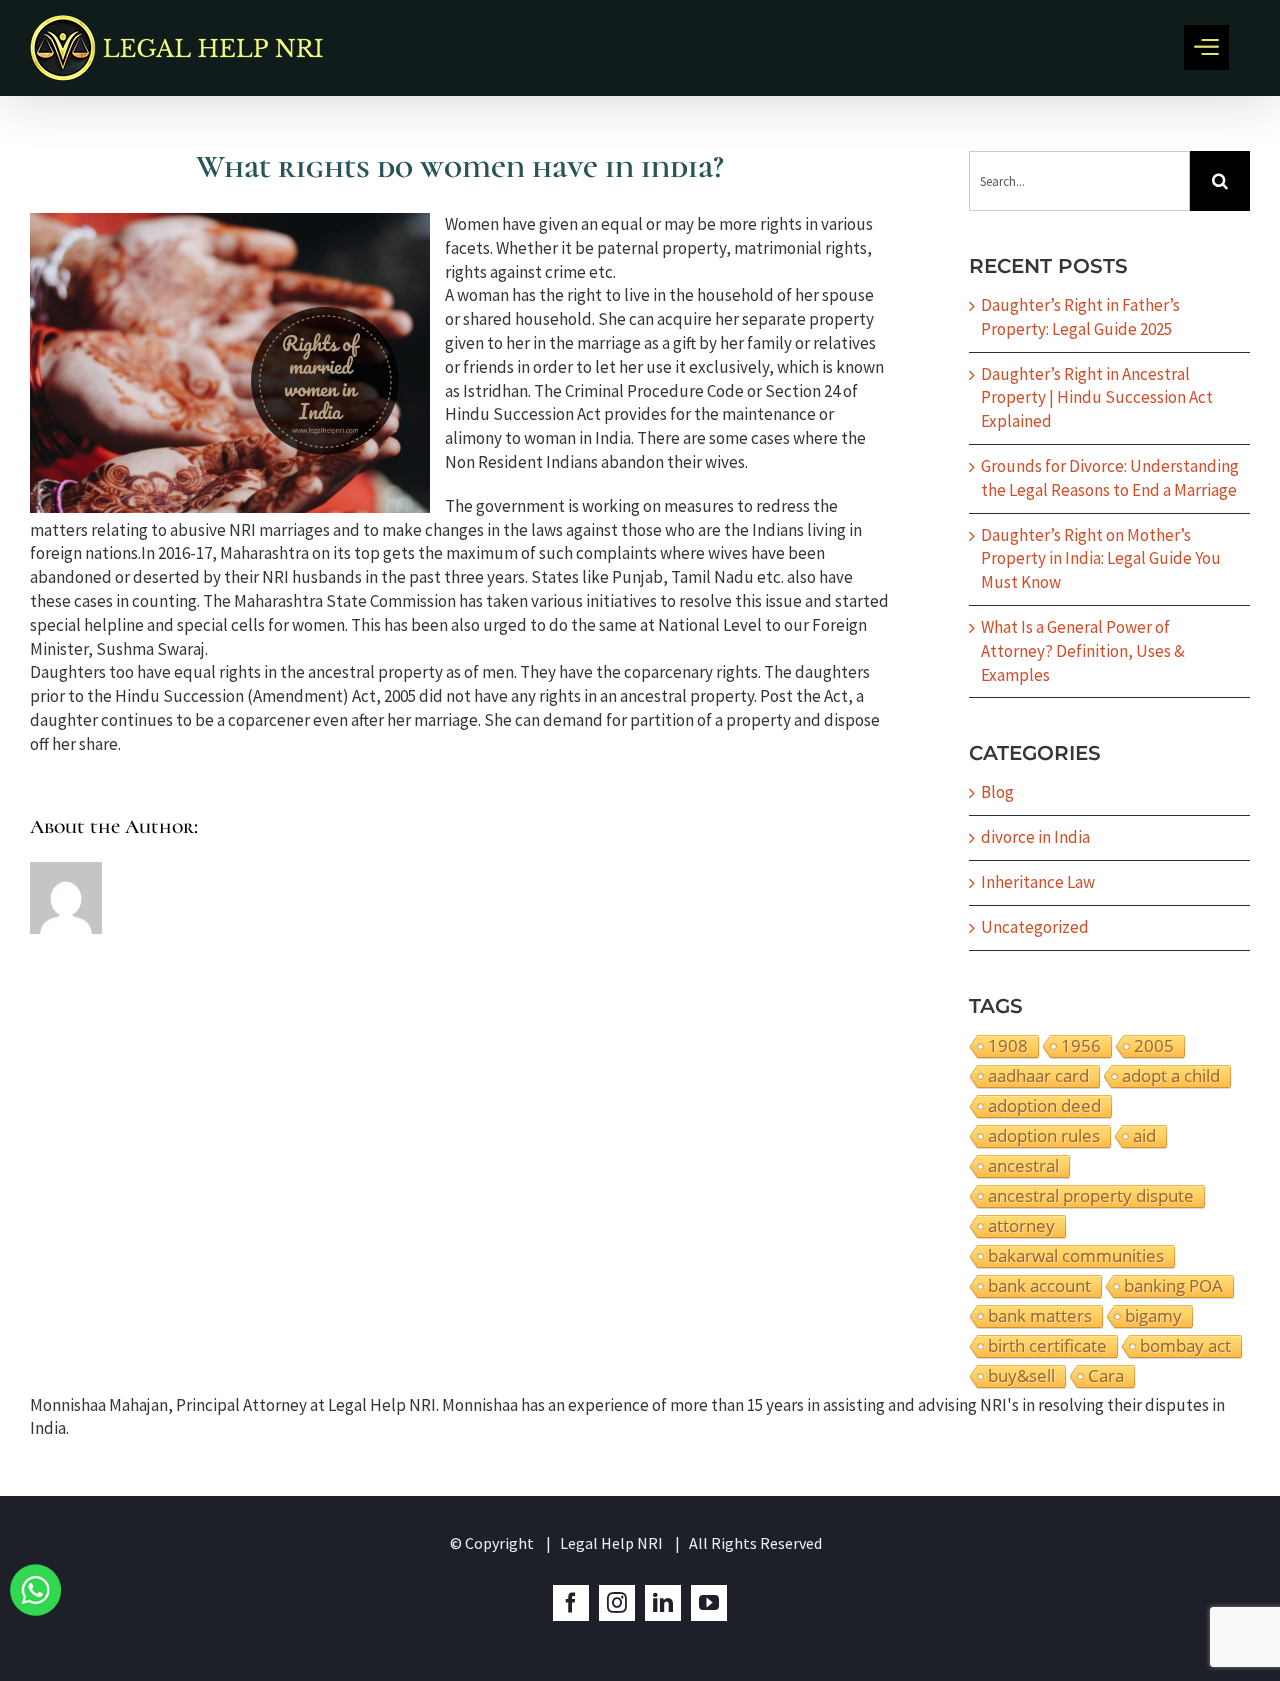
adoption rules (1044, 1136)
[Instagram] (617, 1603)
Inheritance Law (1038, 882)
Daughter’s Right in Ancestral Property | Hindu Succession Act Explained (1097, 398)
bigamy (1153, 1316)
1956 (1081, 1046)
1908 (1008, 1046)
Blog (997, 792)
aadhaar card (1038, 1076)
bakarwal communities (1076, 1256)
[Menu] (1206, 47)
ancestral (1023, 1166)
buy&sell (1021, 1376)
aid (1144, 1136)
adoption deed (1044, 1106)
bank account (1039, 1286)
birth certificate (1047, 1346)
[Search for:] (1079, 179)
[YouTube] (709, 1603)
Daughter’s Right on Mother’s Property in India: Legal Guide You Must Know (1101, 559)
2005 (1154, 1046)
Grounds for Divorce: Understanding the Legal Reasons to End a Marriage (1110, 478)
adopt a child (1171, 1076)
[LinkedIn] (663, 1603)
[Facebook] (571, 1603)
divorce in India (1035, 837)
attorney (1021, 1226)
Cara (1106, 1376)
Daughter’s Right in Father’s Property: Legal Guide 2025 (1080, 317)
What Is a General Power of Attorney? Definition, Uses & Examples (1083, 651)
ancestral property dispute (1091, 1196)
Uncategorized (1035, 927)
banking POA (1173, 1286)
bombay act (1185, 1346)
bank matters (1040, 1316)
